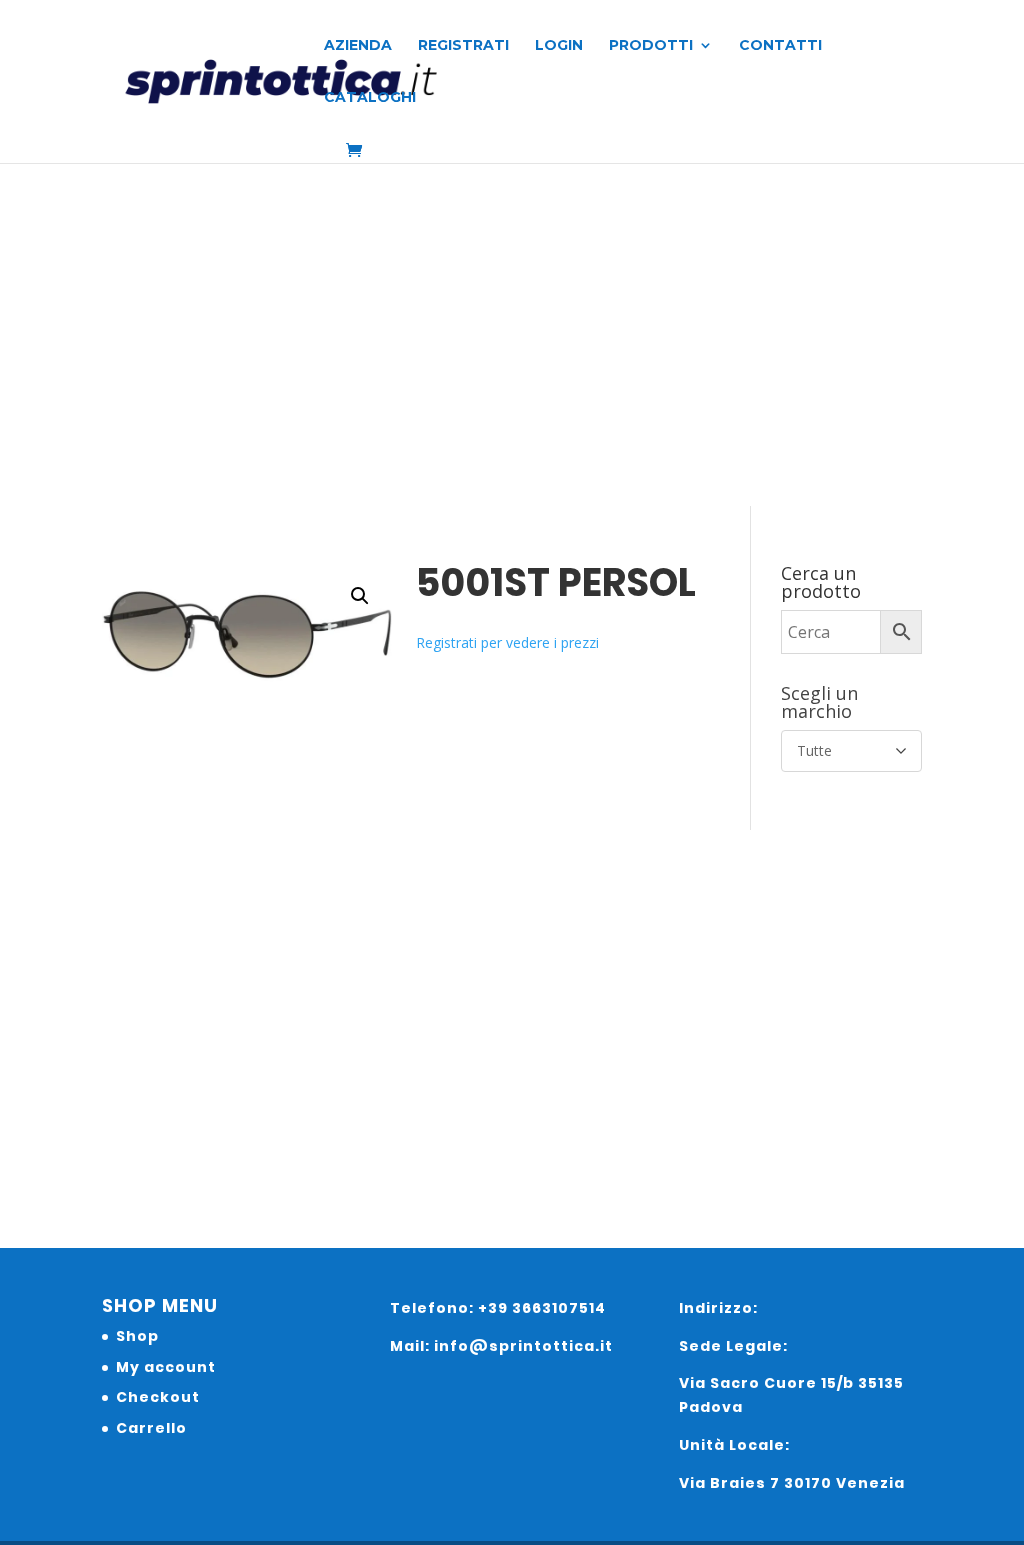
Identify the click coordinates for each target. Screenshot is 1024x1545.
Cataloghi (370, 98)
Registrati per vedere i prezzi (507, 642)
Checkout (158, 1397)
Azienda (358, 46)
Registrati (463, 46)
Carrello (151, 1428)
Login (559, 46)
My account (166, 1367)
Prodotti (651, 46)
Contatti (780, 46)
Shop (137, 1336)
